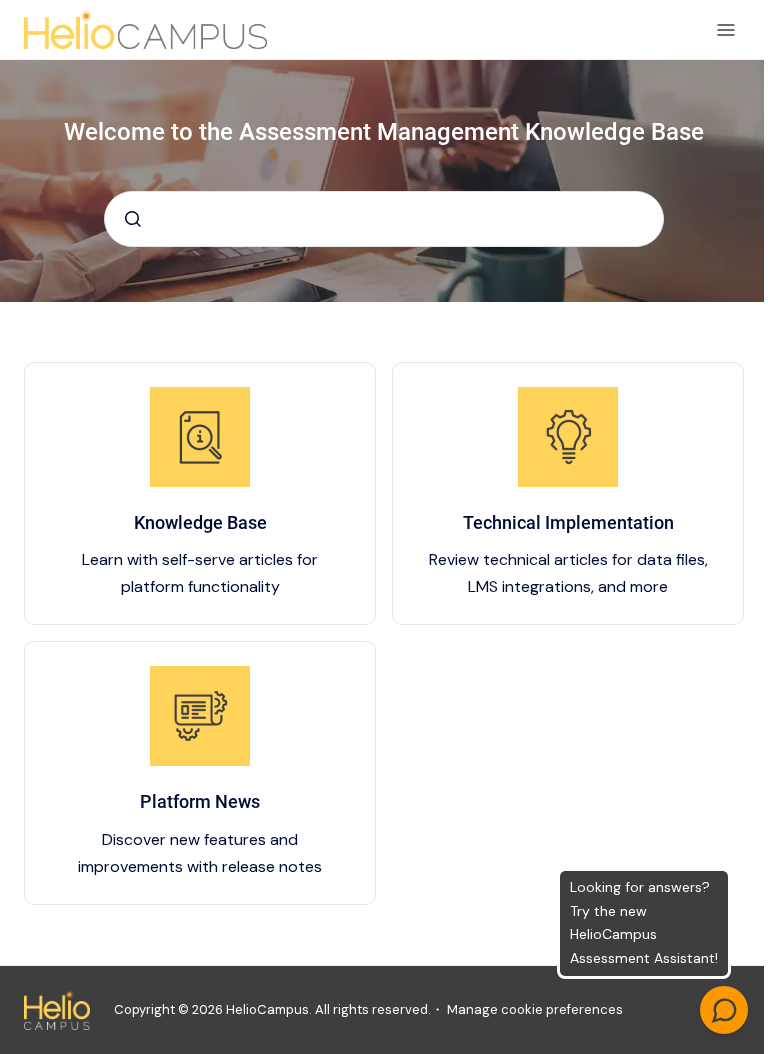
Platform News (200, 801)
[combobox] (384, 219)
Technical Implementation (568, 522)
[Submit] (133, 219)
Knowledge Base (200, 522)
